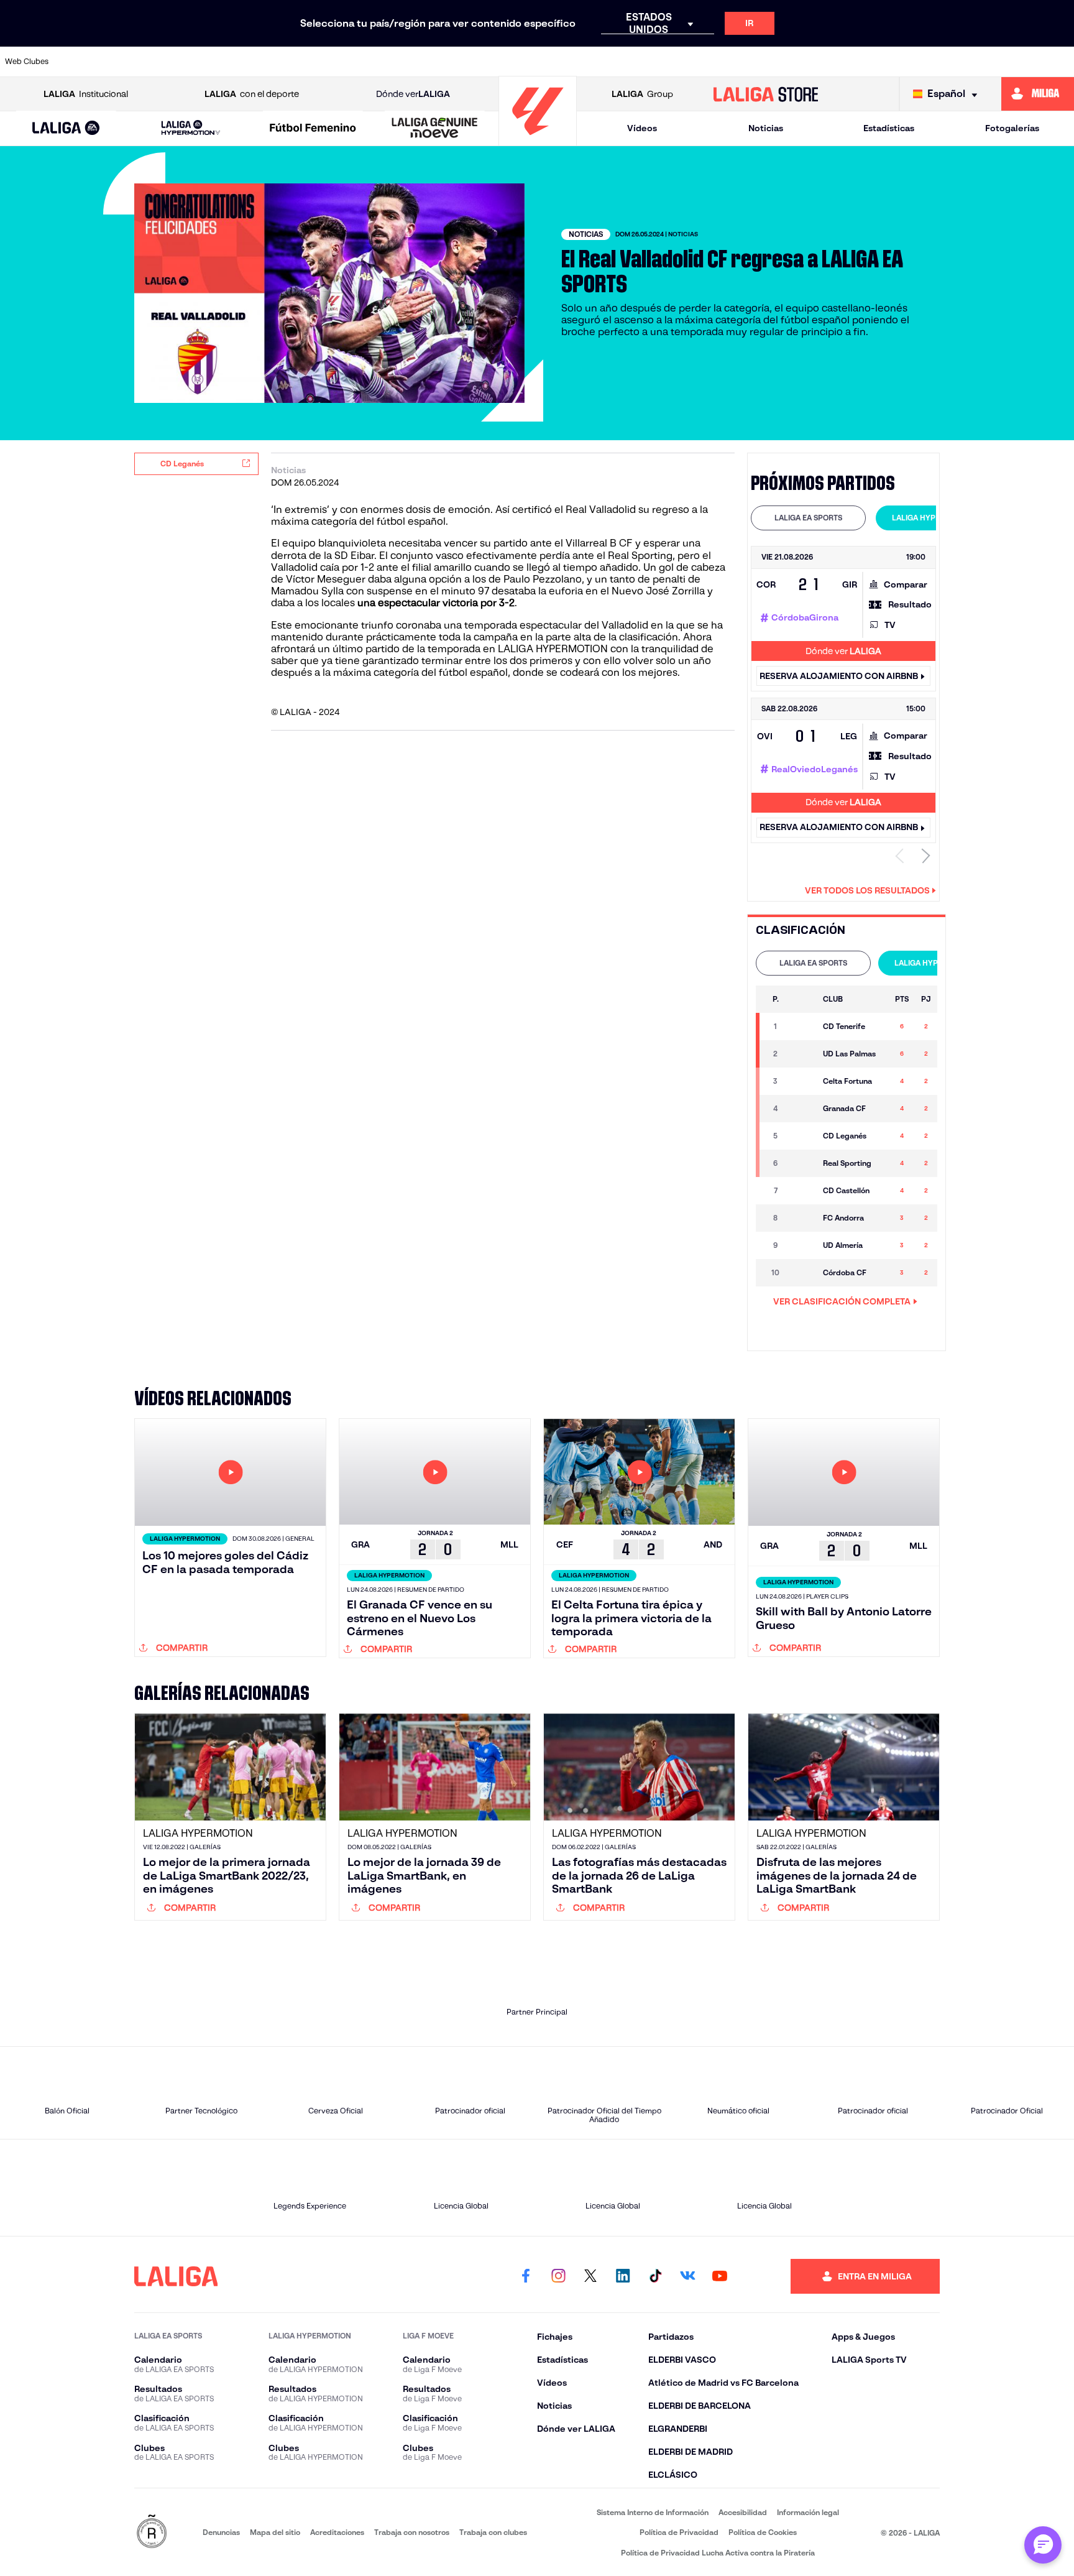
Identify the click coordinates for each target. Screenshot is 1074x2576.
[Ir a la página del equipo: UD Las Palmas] (802, 1054)
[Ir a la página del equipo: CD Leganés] (802, 1136)
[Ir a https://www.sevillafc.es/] (958, 62)
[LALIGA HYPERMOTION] (190, 128)
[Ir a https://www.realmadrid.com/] (856, 62)
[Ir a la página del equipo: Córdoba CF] (802, 1273)
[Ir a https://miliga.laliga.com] (1038, 94)
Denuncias (221, 2532)
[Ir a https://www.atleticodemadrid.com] (141, 62)
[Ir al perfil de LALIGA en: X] (590, 2276)
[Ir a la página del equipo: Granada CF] (802, 1109)
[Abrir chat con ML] (1043, 2545)
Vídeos (642, 128)
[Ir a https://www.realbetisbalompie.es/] (805, 62)
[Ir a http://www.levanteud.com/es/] (498, 62)
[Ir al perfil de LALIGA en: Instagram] (558, 2276)
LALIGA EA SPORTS (808, 518)
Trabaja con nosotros (412, 2532)
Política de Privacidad (679, 2532)
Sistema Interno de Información (653, 2512)
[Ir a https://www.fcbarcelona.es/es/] (397, 62)
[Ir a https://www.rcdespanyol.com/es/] (753, 62)
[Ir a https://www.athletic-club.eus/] (90, 62)
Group (642, 94)
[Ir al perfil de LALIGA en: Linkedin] (623, 2276)
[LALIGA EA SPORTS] (66, 129)
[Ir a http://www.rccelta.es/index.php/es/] (243, 62)
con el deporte (252, 94)
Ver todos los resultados (867, 890)
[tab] (808, 518)
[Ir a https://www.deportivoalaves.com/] (295, 62)
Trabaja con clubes (493, 2532)
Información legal (808, 2512)
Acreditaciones (337, 2532)
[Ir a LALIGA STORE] (766, 94)
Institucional (86, 94)
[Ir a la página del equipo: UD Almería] (802, 1245)
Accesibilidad (743, 2512)
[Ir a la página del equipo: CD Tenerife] (802, 1027)
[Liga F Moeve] (313, 129)
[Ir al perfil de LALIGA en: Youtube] (720, 2276)
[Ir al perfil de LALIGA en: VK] (687, 2276)
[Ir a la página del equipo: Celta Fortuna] (802, 1081)
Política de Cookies (763, 2532)
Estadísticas (889, 128)
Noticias (766, 128)
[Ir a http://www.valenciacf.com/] (1009, 62)
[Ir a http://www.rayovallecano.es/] (651, 62)
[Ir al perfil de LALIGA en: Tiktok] (655, 2276)
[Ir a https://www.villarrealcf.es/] (1060, 62)
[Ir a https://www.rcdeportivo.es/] (702, 62)
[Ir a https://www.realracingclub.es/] (600, 62)
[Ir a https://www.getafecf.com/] (447, 62)
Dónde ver (413, 94)
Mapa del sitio (275, 2532)
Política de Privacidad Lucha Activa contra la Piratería (718, 2553)
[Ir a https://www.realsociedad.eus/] (907, 62)
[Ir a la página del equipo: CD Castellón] (802, 1191)
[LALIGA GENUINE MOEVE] (435, 129)
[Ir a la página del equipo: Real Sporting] (802, 1163)
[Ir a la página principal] (538, 140)
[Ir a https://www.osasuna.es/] (192, 62)
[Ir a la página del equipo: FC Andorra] (802, 1218)
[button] (66, 128)
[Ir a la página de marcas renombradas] (152, 2532)
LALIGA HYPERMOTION (933, 518)
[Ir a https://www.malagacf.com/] (549, 62)
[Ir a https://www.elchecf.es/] (346, 62)
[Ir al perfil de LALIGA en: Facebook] (526, 2276)
